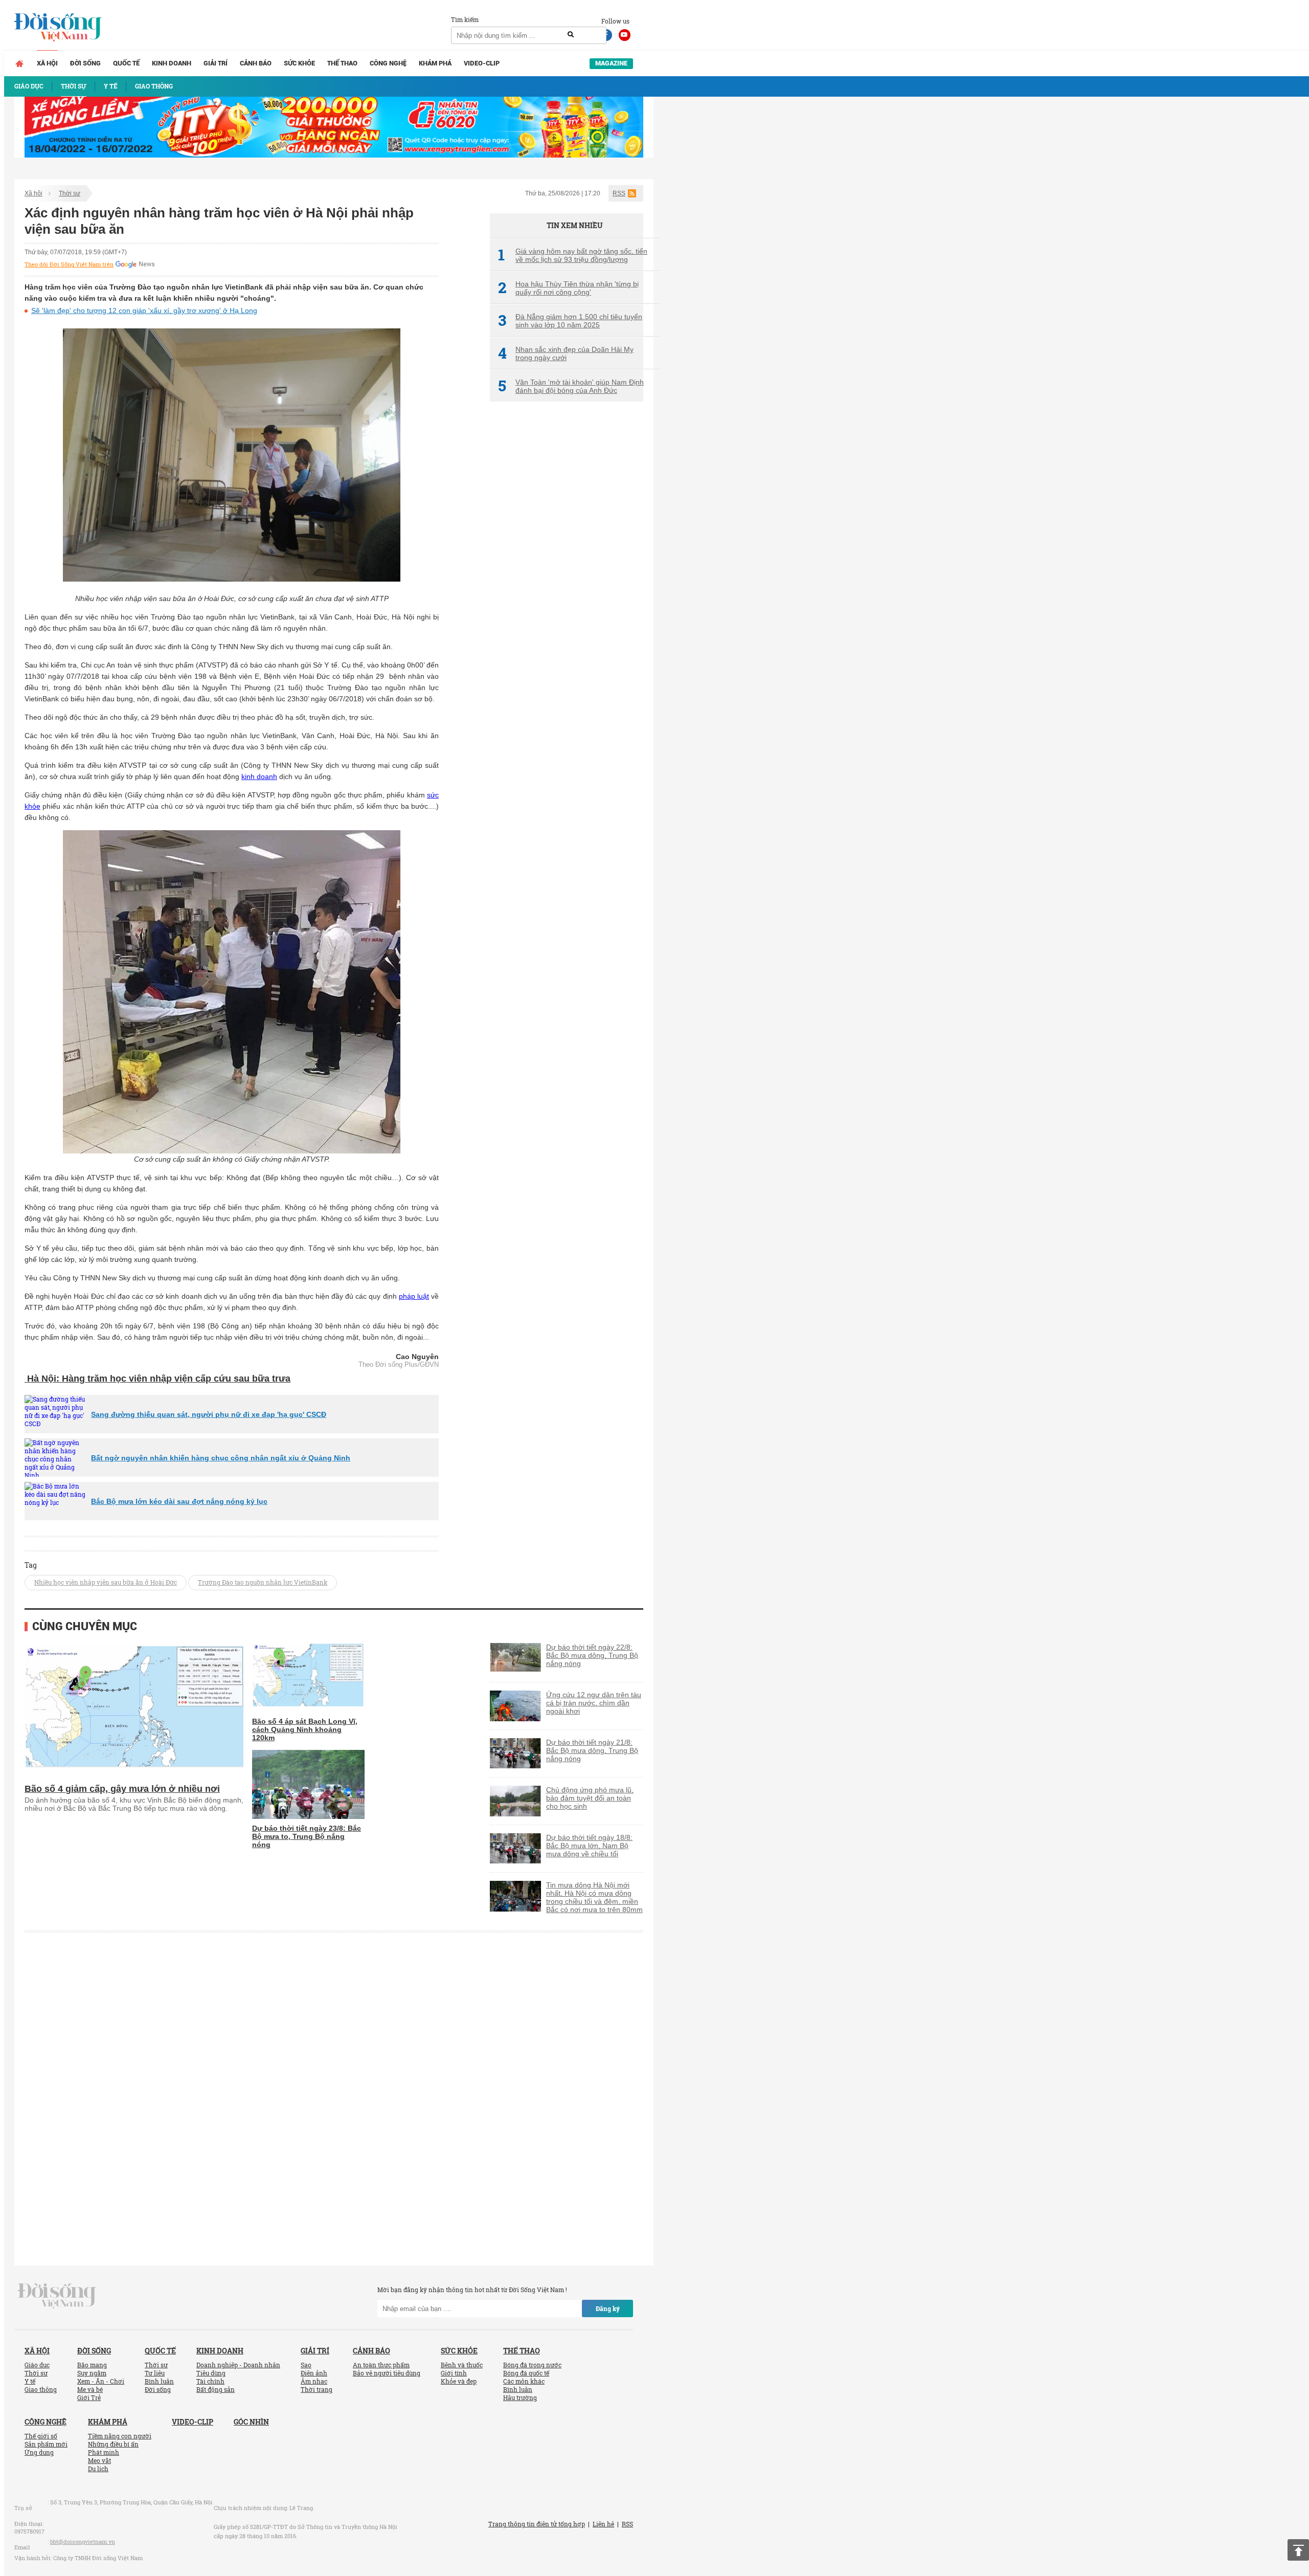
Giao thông (41, 2389)
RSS (619, 193)
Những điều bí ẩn (113, 2444)
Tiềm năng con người (120, 2436)
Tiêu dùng (211, 2373)
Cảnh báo (256, 63)
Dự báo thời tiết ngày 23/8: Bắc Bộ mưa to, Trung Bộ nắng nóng (307, 1836)
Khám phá (435, 63)
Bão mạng (92, 2365)
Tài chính (210, 2381)
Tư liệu (155, 2373)
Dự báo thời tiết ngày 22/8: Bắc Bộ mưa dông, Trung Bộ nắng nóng (592, 1655)
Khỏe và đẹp (459, 2381)
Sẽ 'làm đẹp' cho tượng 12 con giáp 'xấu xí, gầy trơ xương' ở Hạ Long (144, 310)
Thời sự (70, 193)
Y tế (30, 2381)
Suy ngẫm (92, 2373)
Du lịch (98, 2469)
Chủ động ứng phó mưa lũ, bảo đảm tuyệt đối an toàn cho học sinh (590, 1798)
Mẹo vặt (99, 2460)
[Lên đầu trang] (1298, 2550)
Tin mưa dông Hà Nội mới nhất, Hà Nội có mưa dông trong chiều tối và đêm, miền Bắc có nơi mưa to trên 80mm (594, 1897)
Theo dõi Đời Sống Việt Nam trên (69, 264)
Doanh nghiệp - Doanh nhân (238, 2365)
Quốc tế (126, 63)
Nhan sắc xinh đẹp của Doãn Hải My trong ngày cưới (566, 353)
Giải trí (216, 63)
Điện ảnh (314, 2373)
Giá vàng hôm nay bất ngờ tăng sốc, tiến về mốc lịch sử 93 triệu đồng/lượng (573, 255)
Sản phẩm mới (46, 2444)
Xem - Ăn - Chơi (101, 2381)
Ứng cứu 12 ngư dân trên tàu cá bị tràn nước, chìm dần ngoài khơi (594, 1703)
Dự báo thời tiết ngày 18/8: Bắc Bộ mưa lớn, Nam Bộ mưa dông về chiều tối (589, 1846)
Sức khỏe (299, 63)
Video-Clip (482, 63)
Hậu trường (520, 2397)
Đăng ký (608, 2308)
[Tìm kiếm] (571, 35)
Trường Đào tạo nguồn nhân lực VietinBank (263, 1582)
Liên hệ (603, 2524)
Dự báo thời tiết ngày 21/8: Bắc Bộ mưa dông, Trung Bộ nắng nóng (592, 1750)
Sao (306, 2365)
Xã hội (47, 63)
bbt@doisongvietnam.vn (83, 2541)
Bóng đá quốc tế (526, 2373)
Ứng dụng (39, 2452)
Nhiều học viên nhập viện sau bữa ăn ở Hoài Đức (106, 1582)
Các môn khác (524, 2381)
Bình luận (159, 2381)
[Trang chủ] (19, 63)
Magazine (611, 63)
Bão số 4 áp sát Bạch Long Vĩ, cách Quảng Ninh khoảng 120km (305, 1729)
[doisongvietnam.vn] (57, 2295)
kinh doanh (259, 776)
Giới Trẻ (89, 2397)
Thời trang (317, 2389)
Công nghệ (388, 63)
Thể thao (342, 63)
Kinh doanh (172, 63)
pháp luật (414, 1296)
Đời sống (85, 63)
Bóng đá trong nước (532, 2365)
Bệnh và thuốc (462, 2365)
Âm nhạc (314, 2381)
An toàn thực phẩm (381, 2365)
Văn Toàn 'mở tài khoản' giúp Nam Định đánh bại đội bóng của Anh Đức (571, 386)
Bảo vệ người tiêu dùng (387, 2373)
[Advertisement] (567, 581)
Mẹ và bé (90, 2389)
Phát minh (104, 2452)
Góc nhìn (251, 2422)
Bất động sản (216, 2389)
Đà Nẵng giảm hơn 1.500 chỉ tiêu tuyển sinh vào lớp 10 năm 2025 (570, 321)
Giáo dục (37, 2365)
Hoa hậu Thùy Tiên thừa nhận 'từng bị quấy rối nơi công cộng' (568, 288)
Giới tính (454, 2373)
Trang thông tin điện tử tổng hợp (537, 2524)
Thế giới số (41, 2436)
